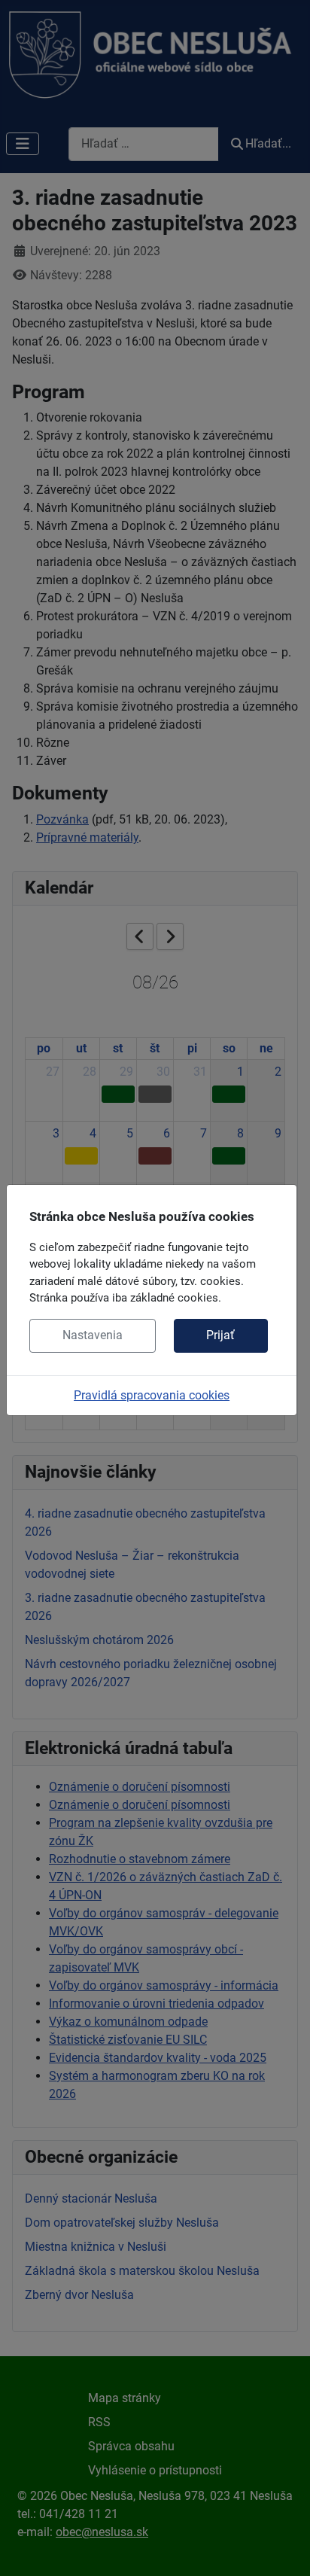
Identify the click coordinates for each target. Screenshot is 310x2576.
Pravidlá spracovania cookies (152, 1395)
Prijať (220, 1335)
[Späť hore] (284, 2548)
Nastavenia (93, 1335)
